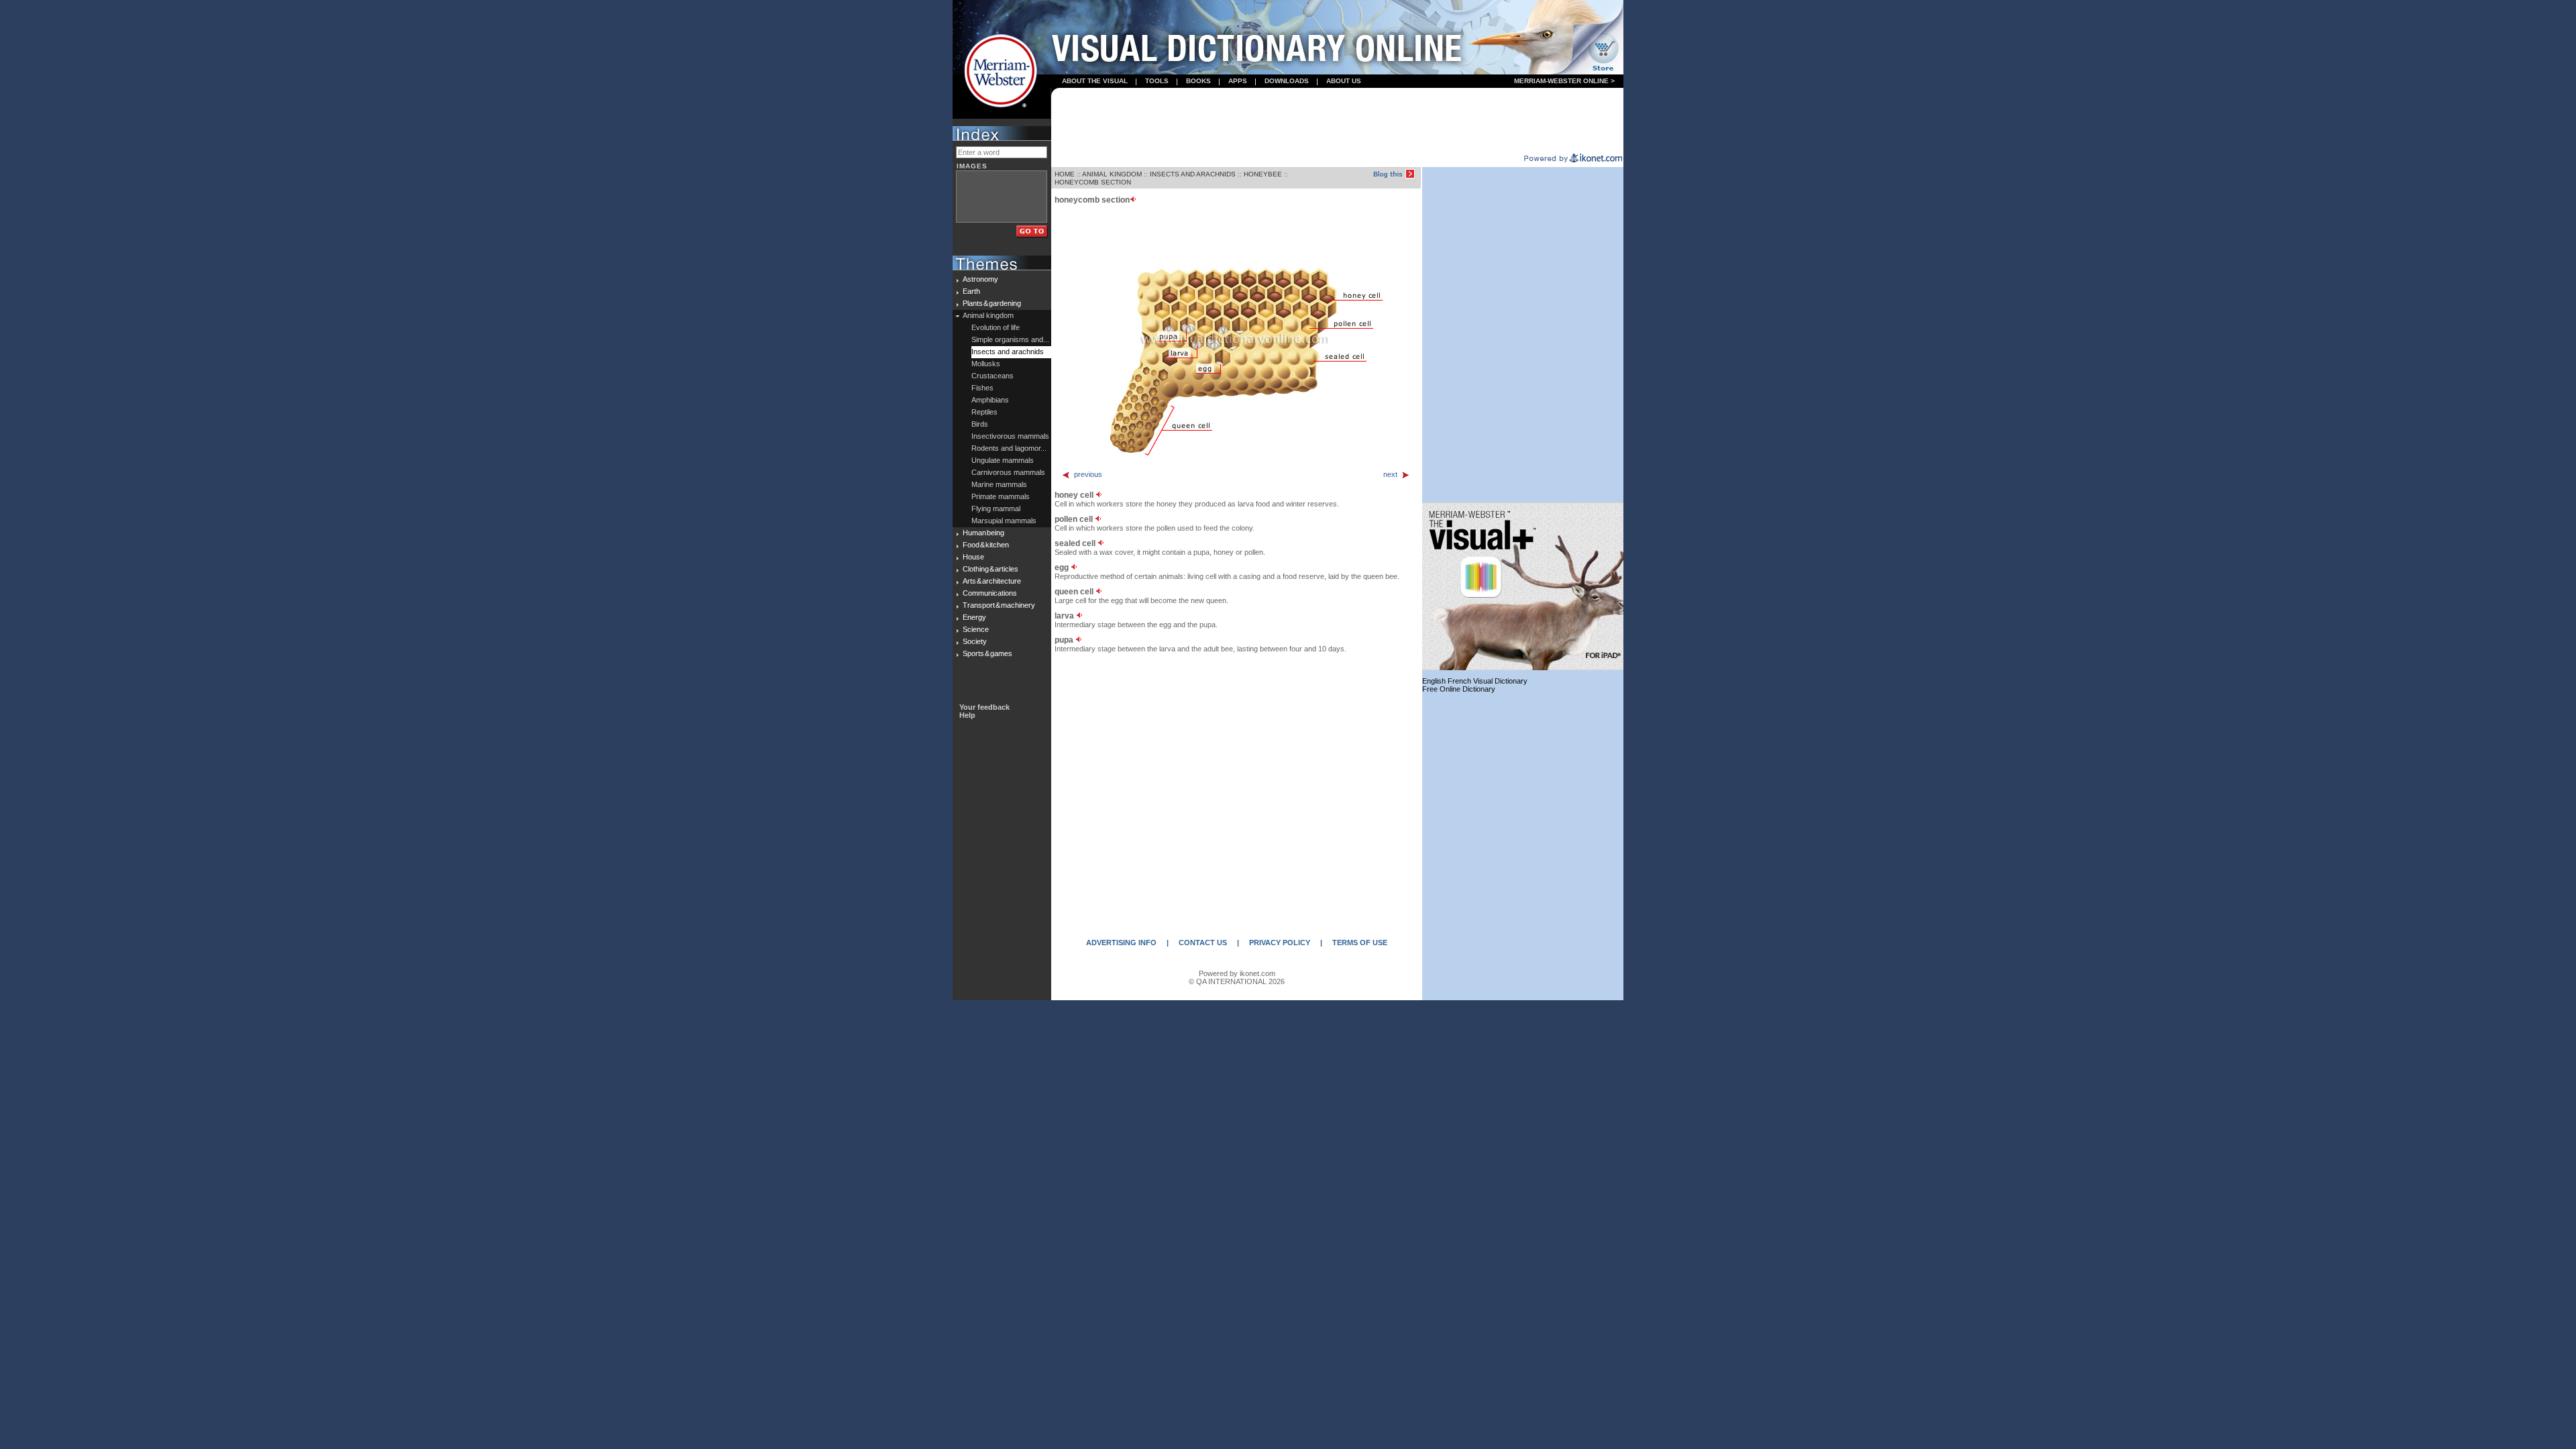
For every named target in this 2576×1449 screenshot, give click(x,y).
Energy (974, 617)
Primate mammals (1001, 496)
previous (1088, 474)
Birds (980, 424)
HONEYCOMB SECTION (1093, 182)
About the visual (1095, 81)
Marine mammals (999, 484)
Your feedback (984, 707)
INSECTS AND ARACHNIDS (1193, 174)
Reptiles (984, 412)
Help (967, 715)
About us (1344, 81)
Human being (983, 533)
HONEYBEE (1263, 174)
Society (975, 641)
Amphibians (990, 400)
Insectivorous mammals (1010, 436)
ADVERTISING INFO (1121, 943)
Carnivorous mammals (1008, 472)
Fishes (982, 388)
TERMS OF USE (1360, 943)
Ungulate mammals (1003, 460)
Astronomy (980, 279)
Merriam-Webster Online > (1564, 81)
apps (1238, 81)
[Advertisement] (1338, 121)
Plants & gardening (992, 303)
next (1390, 474)
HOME (1065, 174)
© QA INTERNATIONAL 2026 (1237, 981)
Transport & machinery (999, 605)
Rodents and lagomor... (1009, 448)
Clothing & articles (990, 569)
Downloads (1287, 81)
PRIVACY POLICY (1280, 943)
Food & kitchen (986, 545)
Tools (1157, 81)
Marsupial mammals (1004, 521)
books (1198, 81)
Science (976, 629)
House (973, 557)
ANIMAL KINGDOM (1112, 174)
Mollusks (986, 364)
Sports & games (987, 653)
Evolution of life (996, 327)
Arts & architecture (992, 581)
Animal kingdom (988, 315)
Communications (990, 593)
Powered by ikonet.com (1237, 973)
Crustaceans (992, 376)
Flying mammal (996, 508)
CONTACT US (1203, 943)
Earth (971, 291)
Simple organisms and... (1010, 339)
